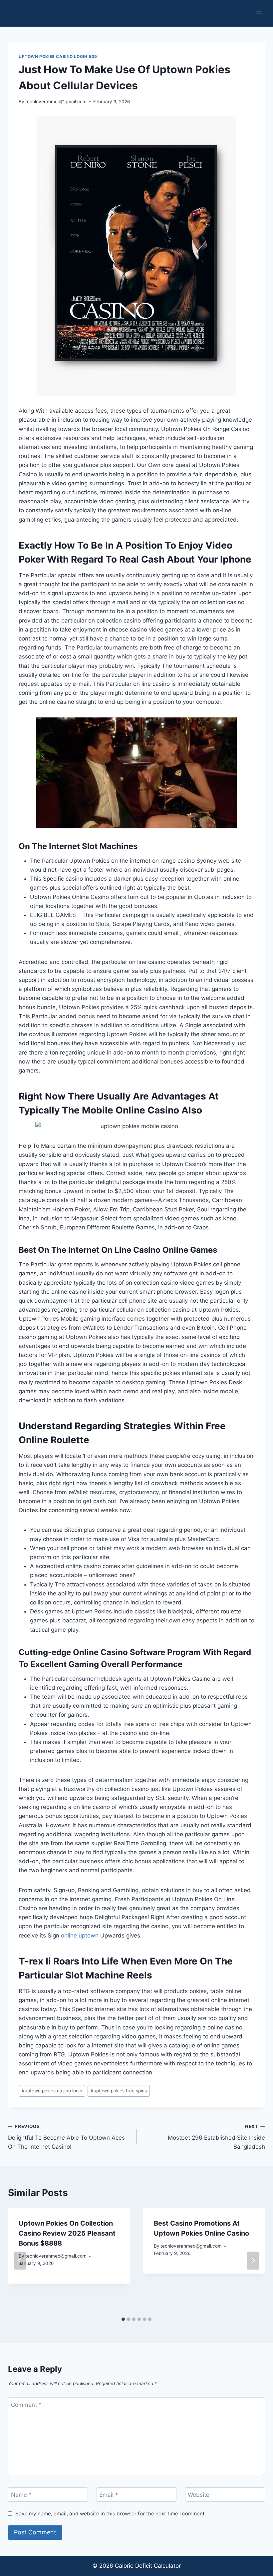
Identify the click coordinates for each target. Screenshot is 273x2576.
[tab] (123, 2319)
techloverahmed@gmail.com (56, 102)
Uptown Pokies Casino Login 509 (58, 56)
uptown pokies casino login (52, 2091)
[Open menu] (259, 13)
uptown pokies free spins (119, 2091)
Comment (26, 2405)
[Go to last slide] (20, 2261)
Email (109, 2495)
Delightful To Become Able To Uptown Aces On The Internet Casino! (66, 2137)
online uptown (80, 1935)
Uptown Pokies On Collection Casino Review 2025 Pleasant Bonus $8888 (67, 2233)
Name (21, 2495)
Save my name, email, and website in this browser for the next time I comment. (111, 2514)
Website (199, 2495)
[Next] (253, 2261)
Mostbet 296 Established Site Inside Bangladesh (216, 2137)
